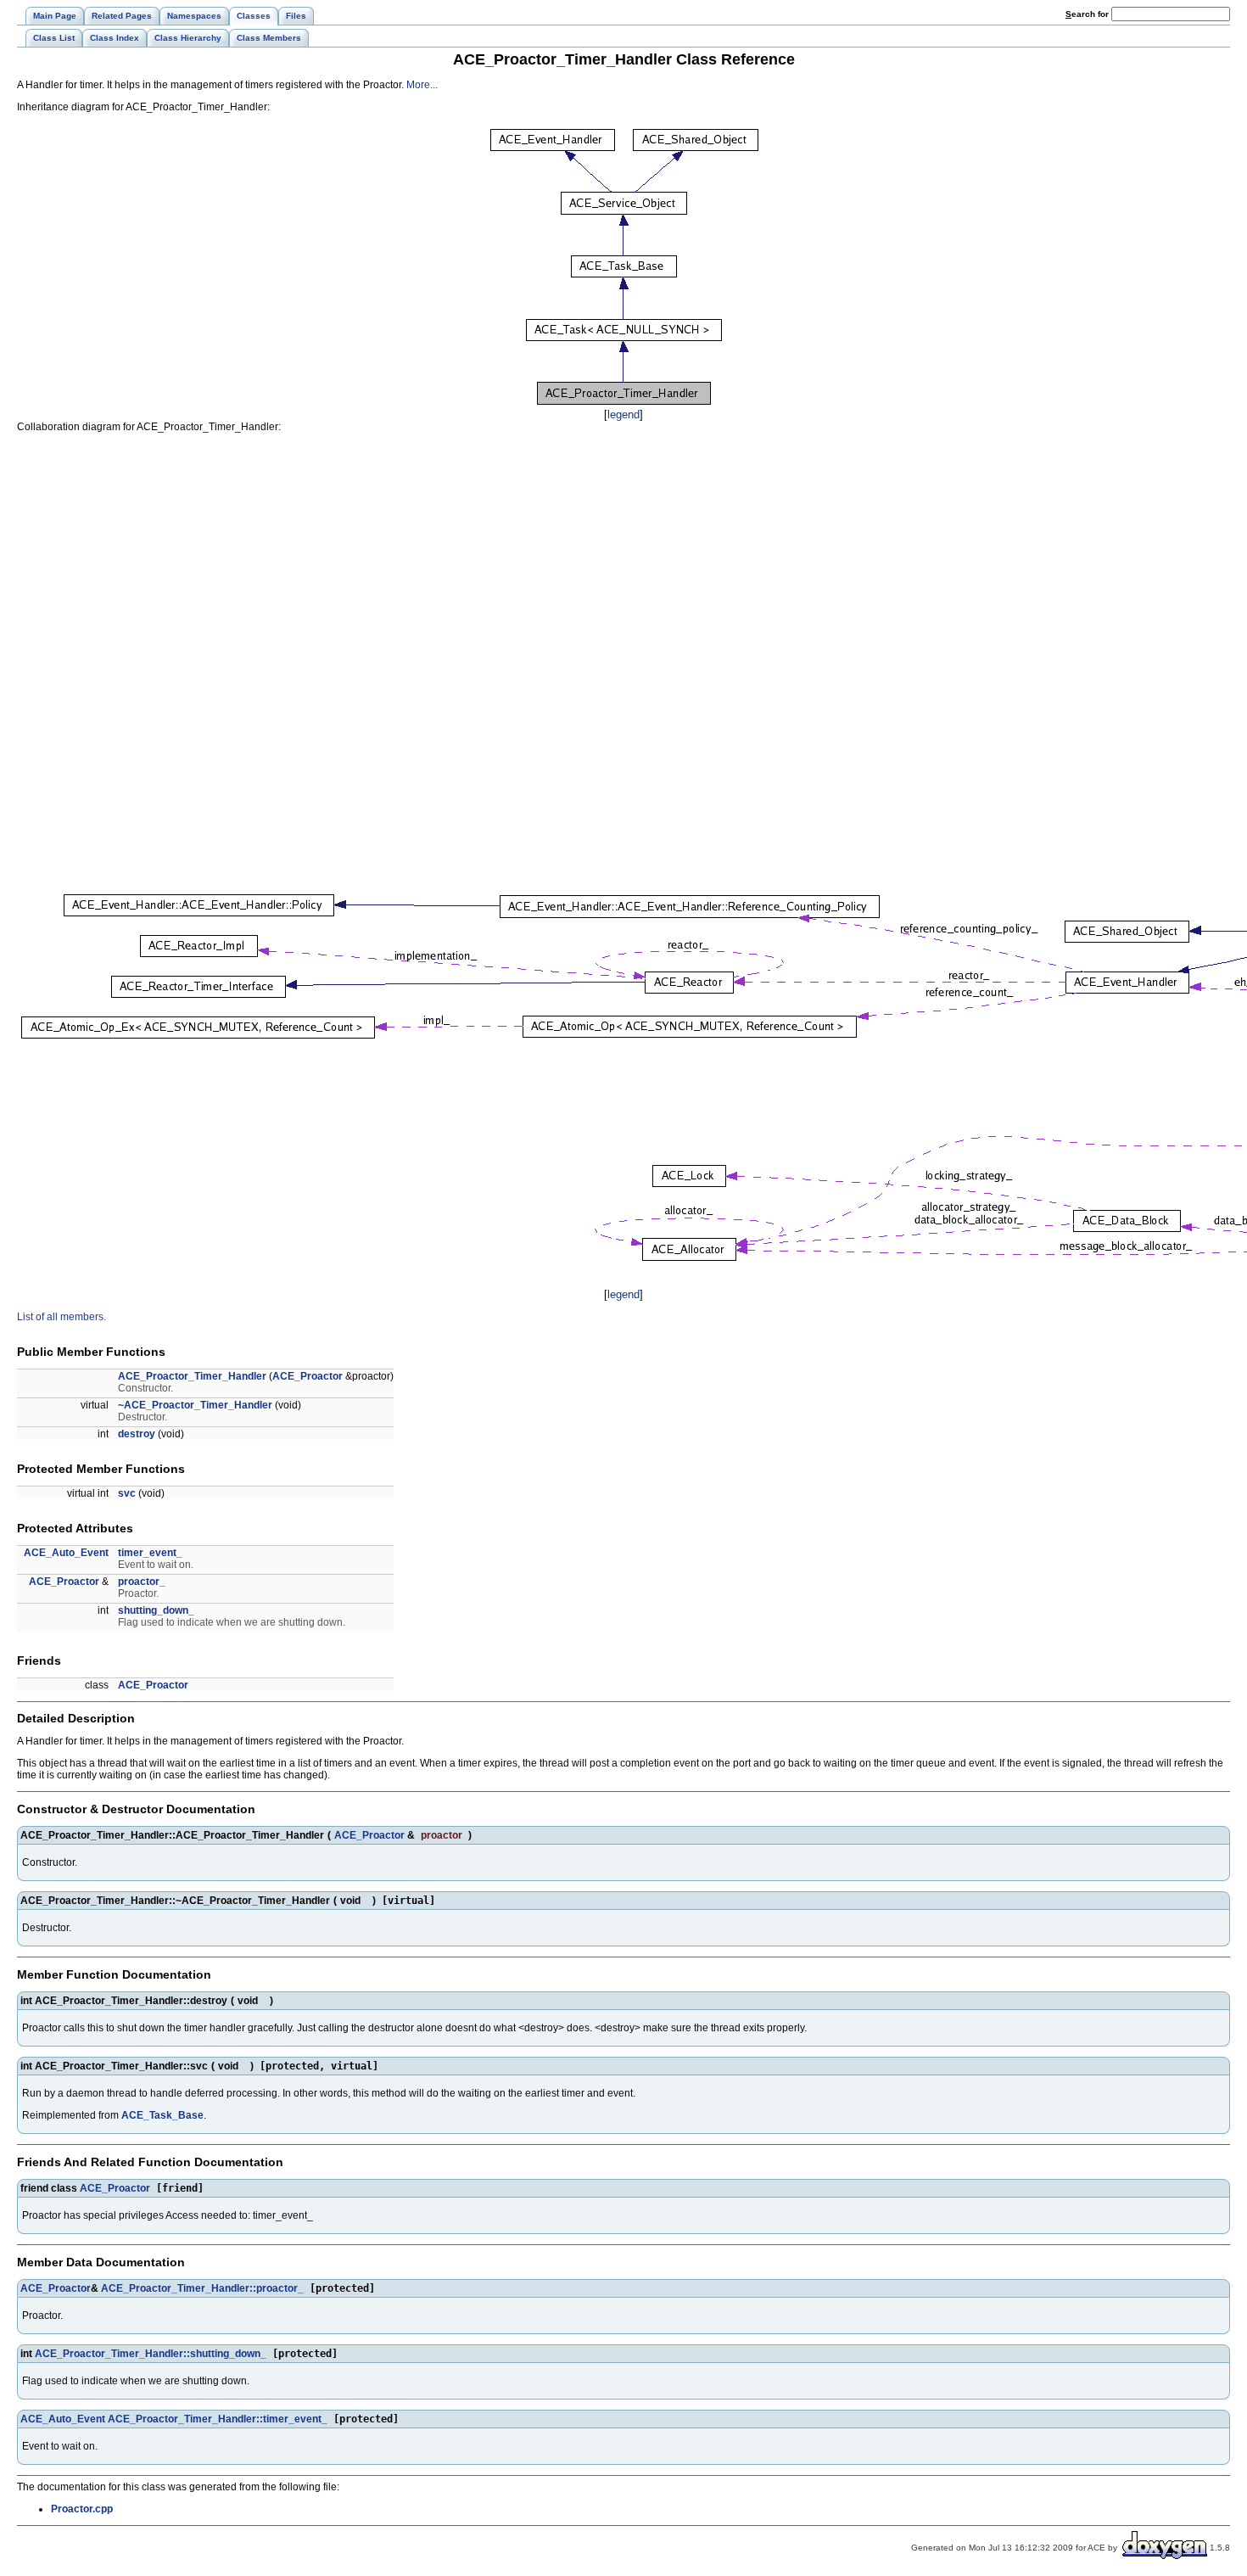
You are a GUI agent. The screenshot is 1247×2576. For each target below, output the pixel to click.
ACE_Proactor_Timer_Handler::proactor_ (202, 2288)
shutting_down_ (156, 1610)
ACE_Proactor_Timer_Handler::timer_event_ (218, 2419)
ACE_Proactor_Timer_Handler (192, 1376)
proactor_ (142, 1582)
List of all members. (62, 1317)
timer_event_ (150, 1553)
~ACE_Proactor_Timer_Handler (195, 1405)
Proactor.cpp (82, 2509)
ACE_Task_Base (162, 2115)
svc (127, 1493)
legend (623, 414)
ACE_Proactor (308, 1376)
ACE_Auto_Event (66, 1553)
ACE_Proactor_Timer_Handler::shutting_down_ (151, 2354)
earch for (1088, 14)
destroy (137, 1434)
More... (422, 85)
